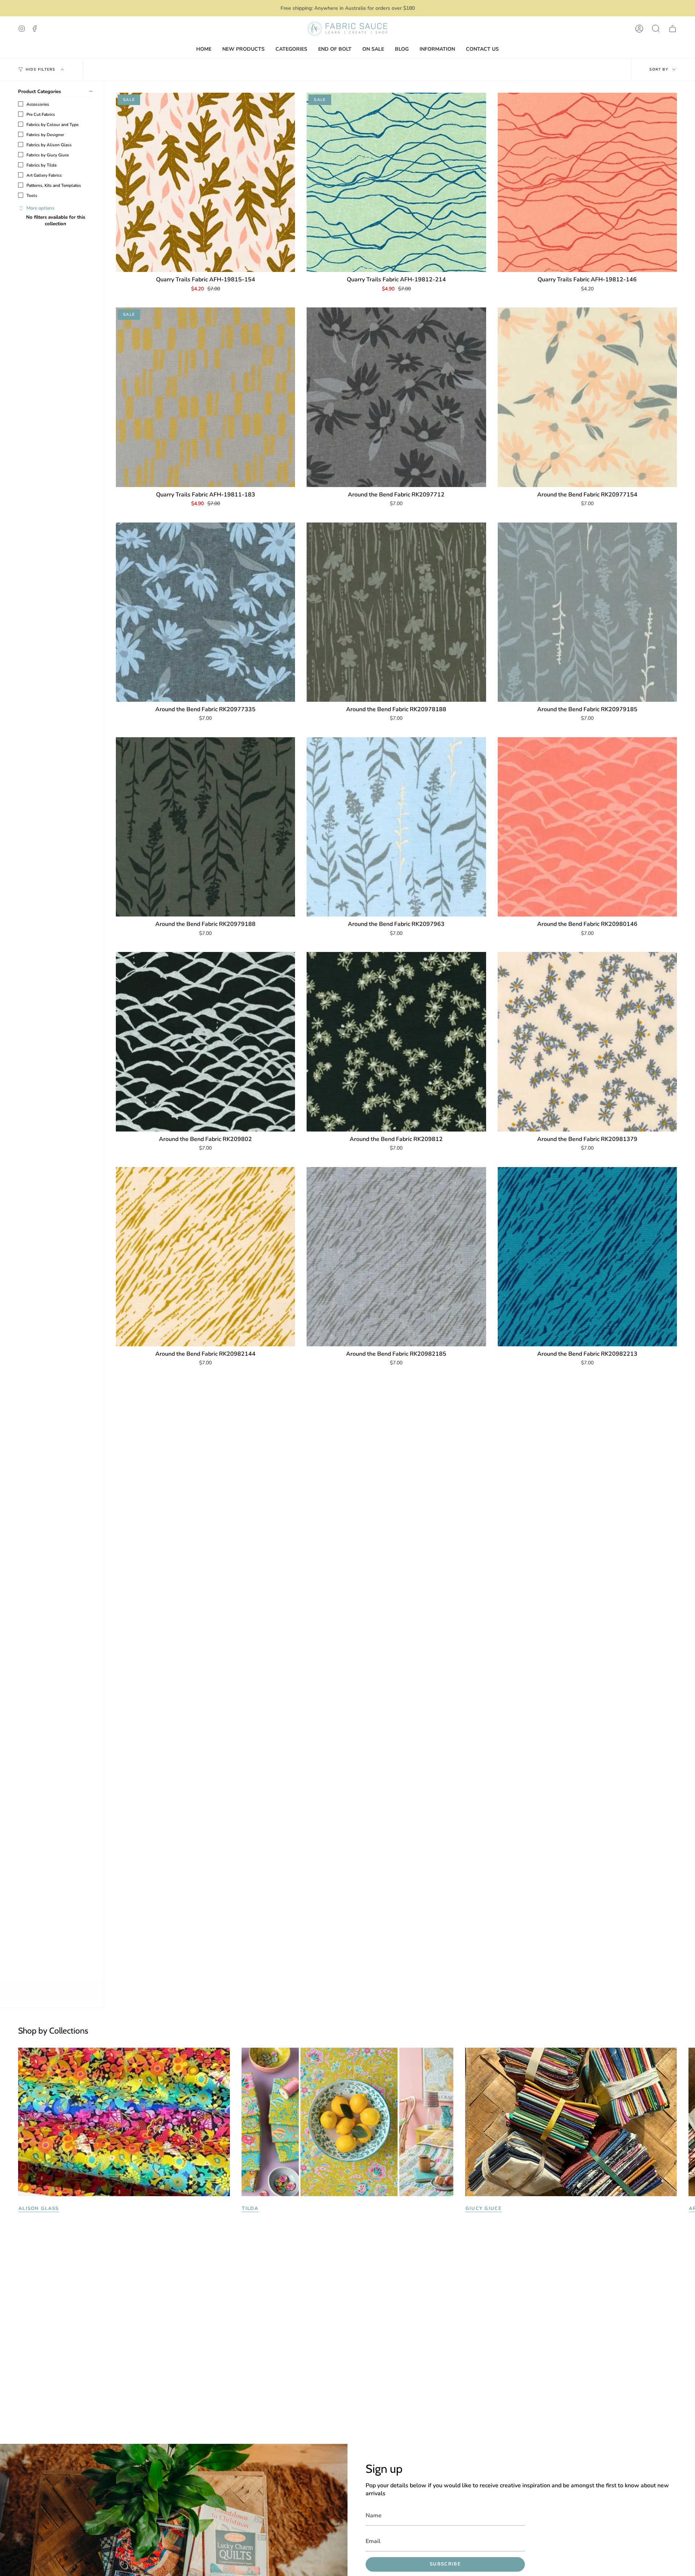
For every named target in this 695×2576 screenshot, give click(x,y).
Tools (32, 196)
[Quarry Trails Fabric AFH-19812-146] (587, 182)
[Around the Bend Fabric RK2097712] (396, 397)
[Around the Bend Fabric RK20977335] (205, 612)
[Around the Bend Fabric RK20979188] (205, 827)
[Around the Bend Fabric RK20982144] (205, 1257)
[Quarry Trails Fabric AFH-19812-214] (396, 182)
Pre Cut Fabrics (41, 114)
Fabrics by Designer (45, 135)
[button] (656, 29)
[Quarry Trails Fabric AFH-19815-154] (205, 182)
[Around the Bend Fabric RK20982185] (396, 1257)
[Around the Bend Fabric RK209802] (205, 1042)
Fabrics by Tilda (41, 165)
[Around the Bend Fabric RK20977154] (587, 397)
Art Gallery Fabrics (44, 175)
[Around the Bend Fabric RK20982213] (587, 1257)
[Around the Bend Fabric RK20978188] (396, 612)
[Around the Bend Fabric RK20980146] (587, 827)
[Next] (684, 2122)
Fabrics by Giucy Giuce (48, 155)
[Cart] (673, 29)
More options (40, 208)
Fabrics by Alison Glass (49, 145)
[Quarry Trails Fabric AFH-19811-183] (205, 397)
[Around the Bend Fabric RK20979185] (587, 612)
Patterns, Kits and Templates (54, 185)
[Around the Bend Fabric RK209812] (396, 1042)
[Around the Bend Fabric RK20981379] (587, 1042)
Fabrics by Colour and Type (52, 125)
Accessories (38, 104)
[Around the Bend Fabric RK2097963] (396, 827)
